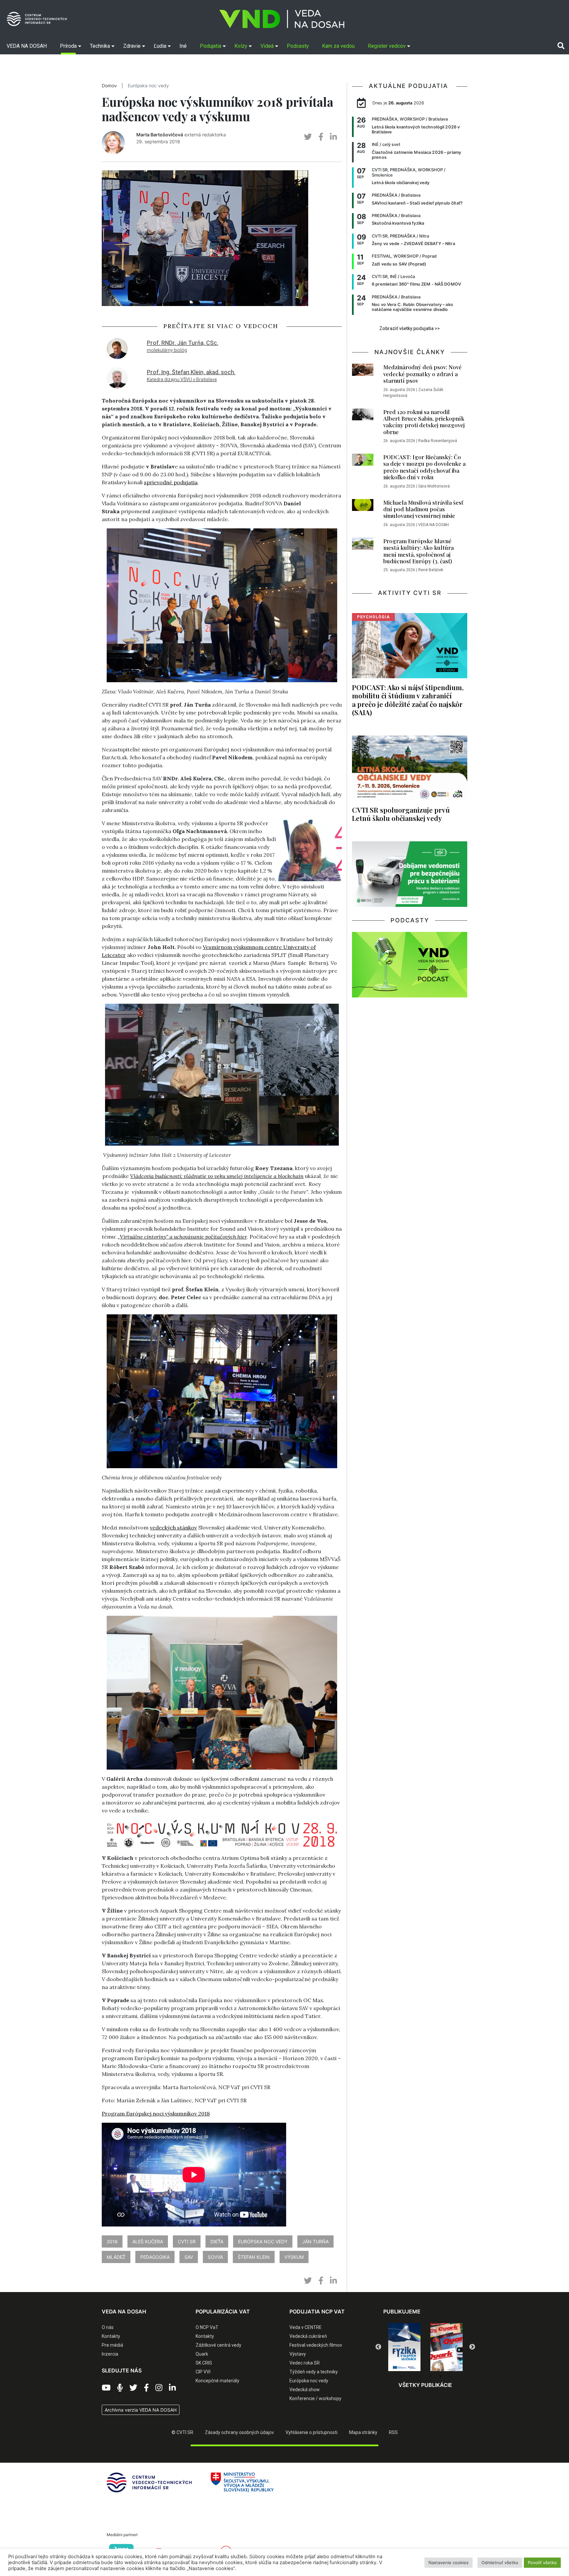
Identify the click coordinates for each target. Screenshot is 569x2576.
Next (472, 2347)
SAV (189, 2257)
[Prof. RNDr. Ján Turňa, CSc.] (117, 348)
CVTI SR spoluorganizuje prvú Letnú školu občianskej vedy (401, 814)
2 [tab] (411, 2376)
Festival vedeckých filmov (316, 2345)
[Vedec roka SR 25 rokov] (427, 2345)
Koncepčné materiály (217, 2381)
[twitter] (308, 137)
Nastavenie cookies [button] (448, 2562)
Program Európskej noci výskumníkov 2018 (156, 2114)
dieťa (217, 2241)
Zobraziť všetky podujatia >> (410, 328)
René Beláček (431, 570)
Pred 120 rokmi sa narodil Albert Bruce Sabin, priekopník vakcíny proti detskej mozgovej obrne (424, 422)
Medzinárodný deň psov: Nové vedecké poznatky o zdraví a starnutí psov (422, 374)
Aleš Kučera (148, 2241)
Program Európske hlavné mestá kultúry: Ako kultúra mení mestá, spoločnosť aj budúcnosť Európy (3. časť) (419, 551)
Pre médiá (112, 2345)
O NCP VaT (207, 2327)
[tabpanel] (385, 2347)
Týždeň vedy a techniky (314, 2372)
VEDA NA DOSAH (434, 525)
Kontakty (111, 2336)
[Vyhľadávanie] (561, 46)
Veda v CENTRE (306, 2327)
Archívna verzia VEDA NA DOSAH (141, 2410)
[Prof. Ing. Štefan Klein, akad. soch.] (117, 377)
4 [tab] (430, 2376)
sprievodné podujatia (171, 482)
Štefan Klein (254, 2257)
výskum (294, 2257)
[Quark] (385, 2347)
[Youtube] (106, 2388)
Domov (109, 86)
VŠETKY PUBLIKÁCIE (425, 2385)
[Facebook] (146, 2388)
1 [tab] (401, 2376)
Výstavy (298, 2354)
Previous (378, 2347)
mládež (116, 2257)
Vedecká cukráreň (308, 2336)
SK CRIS (204, 2363)
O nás (108, 2327)
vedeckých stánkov (173, 1527)
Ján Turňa (315, 2241)
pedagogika (155, 2257)
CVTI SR (187, 2241)
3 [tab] (420, 2376)
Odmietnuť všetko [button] (500, 2562)
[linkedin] (333, 137)
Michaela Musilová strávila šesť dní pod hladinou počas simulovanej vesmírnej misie (423, 509)
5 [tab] (440, 2376)
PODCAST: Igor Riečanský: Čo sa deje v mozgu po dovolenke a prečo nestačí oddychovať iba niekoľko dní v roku (424, 467)
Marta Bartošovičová (160, 135)
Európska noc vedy (148, 86)
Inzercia (110, 2354)
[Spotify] (120, 2388)
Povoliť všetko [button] (542, 2562)
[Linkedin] (172, 2388)
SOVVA (215, 2257)
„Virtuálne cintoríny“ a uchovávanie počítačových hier (182, 1237)
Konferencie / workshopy (315, 2398)
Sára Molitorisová (434, 486)
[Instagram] (159, 2388)
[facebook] (321, 137)
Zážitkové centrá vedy (218, 2345)
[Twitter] (133, 2388)
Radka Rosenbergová (438, 441)
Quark (202, 2354)
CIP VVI (203, 2372)
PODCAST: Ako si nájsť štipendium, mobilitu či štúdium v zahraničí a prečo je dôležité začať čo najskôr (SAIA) (408, 700)
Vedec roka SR (305, 2363)
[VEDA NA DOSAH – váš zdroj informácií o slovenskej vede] (282, 19)
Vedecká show (305, 2390)
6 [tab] (450, 2376)
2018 (112, 2241)
